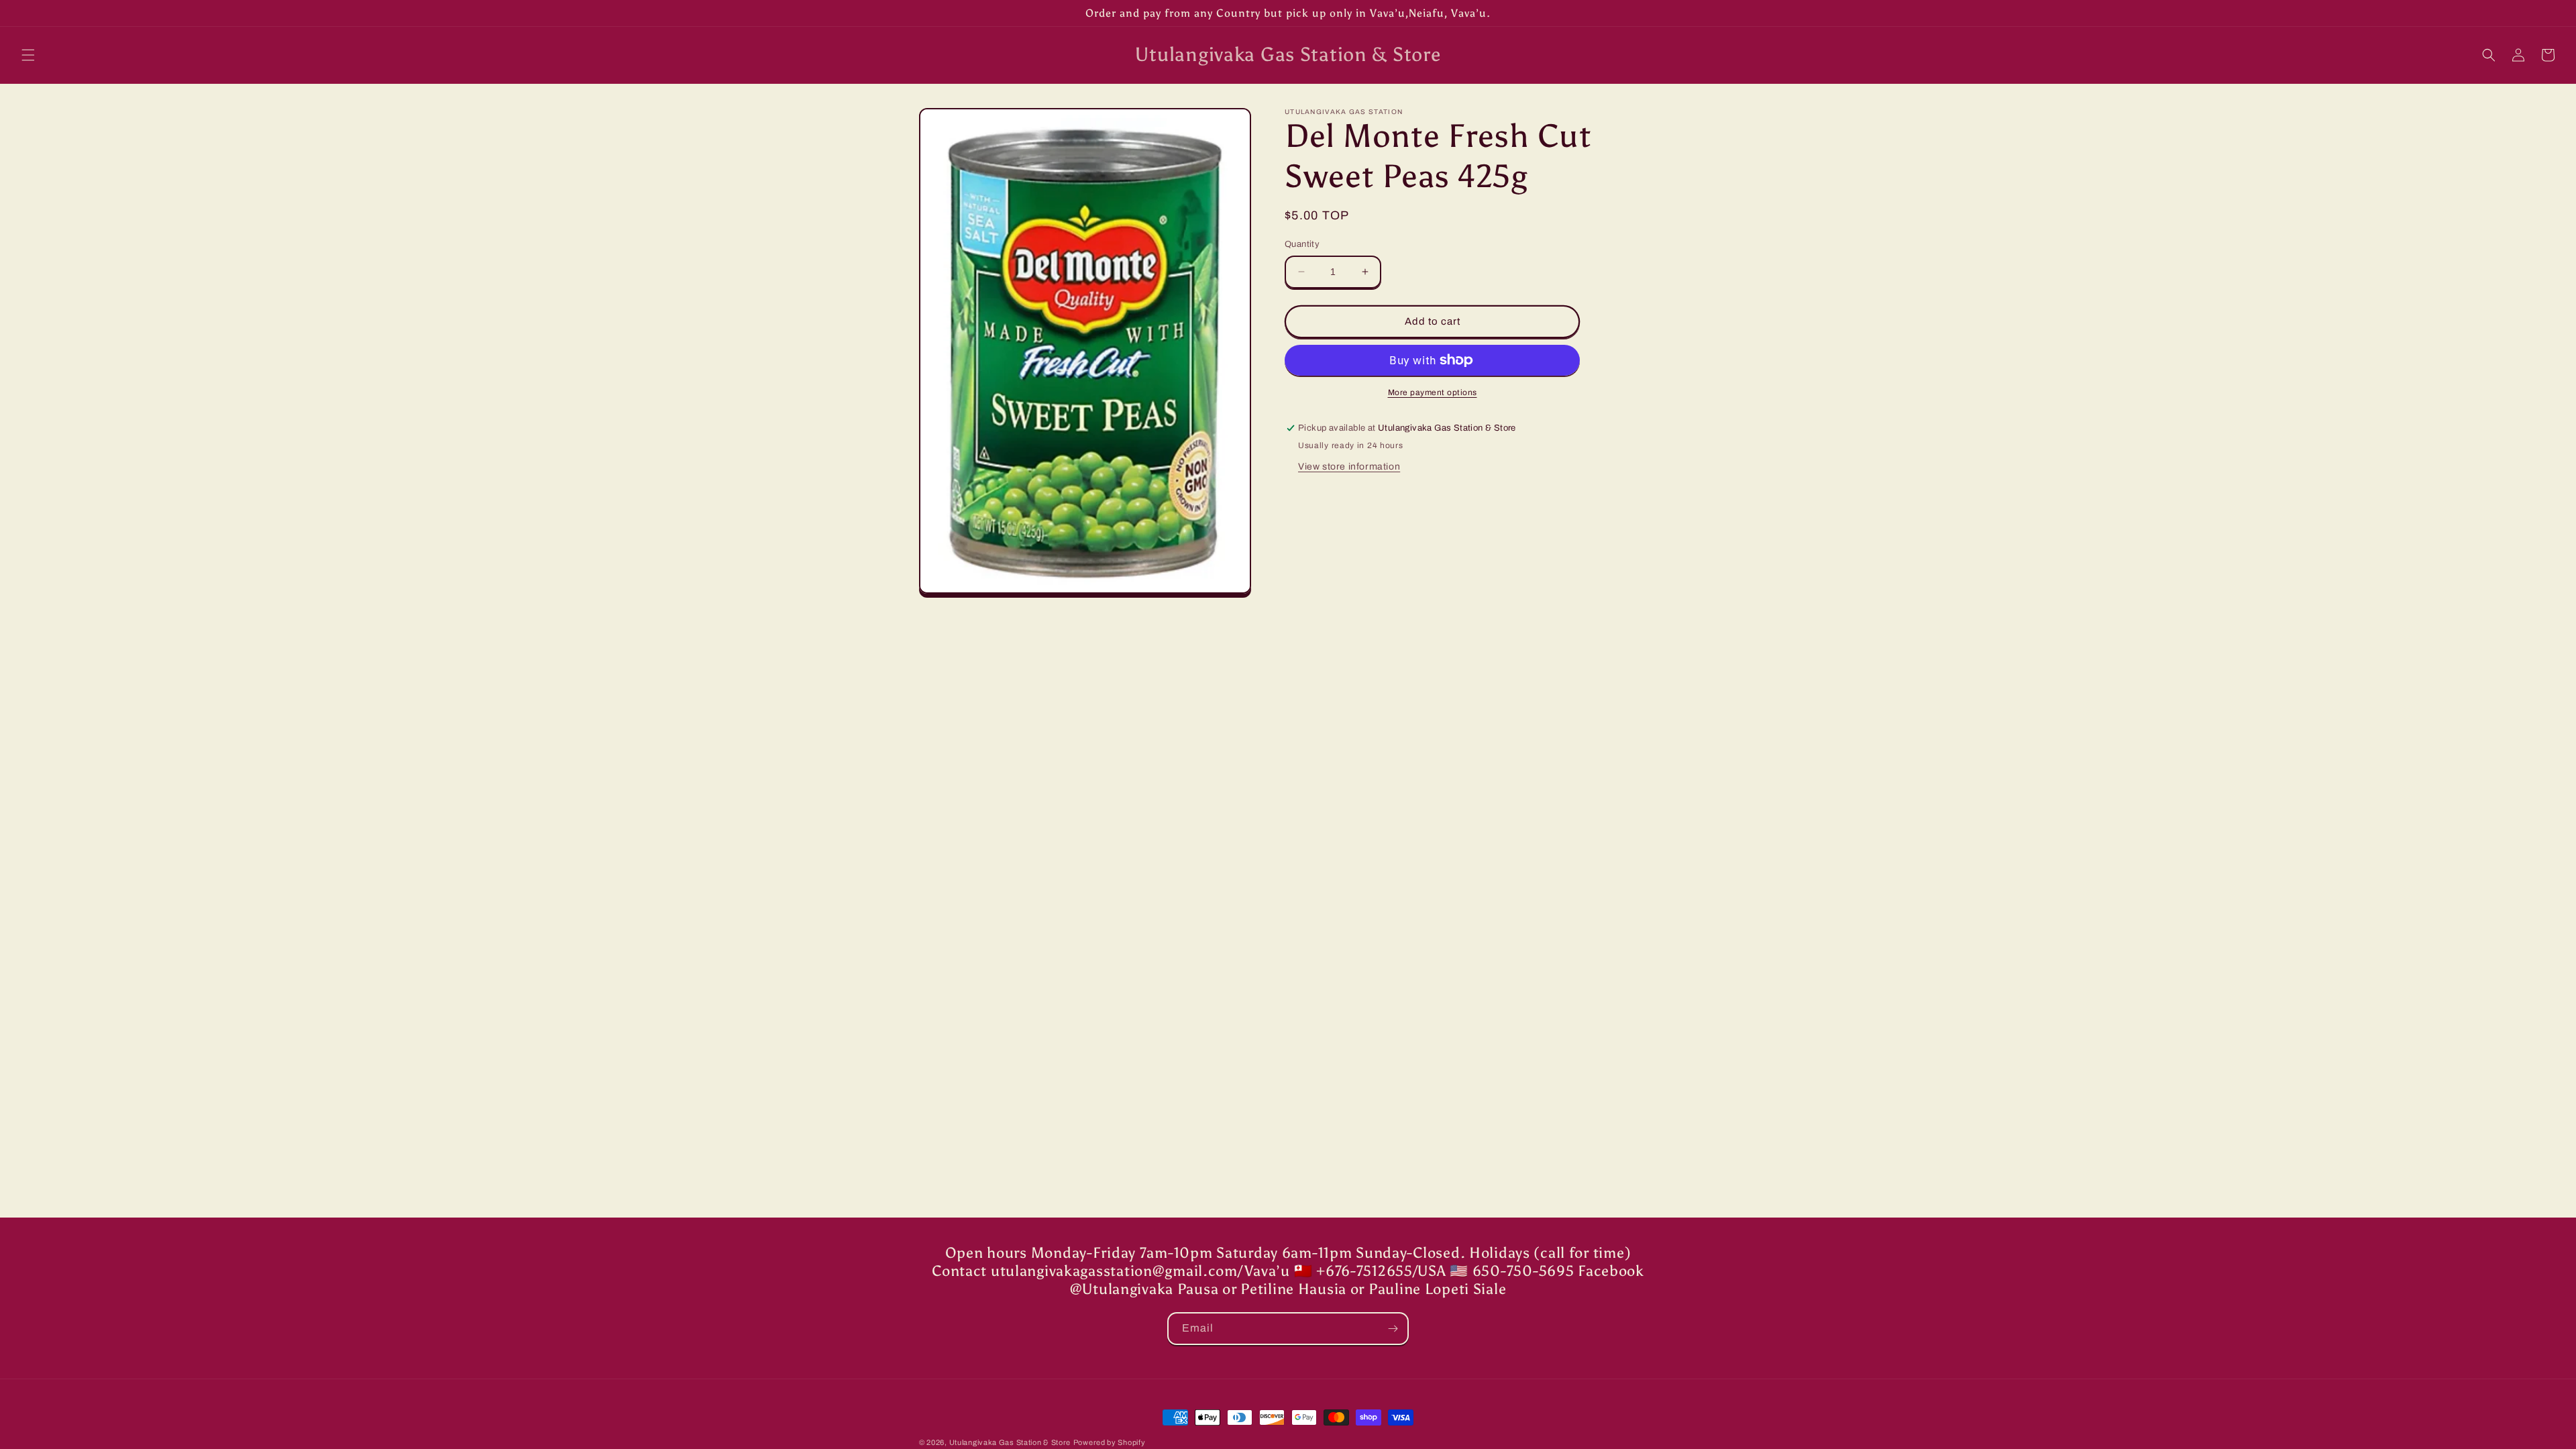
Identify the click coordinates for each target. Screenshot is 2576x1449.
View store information (1349, 467)
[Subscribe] (1393, 1329)
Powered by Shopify (1110, 1442)
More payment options (1433, 392)
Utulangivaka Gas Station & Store (1010, 1442)
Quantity (1302, 244)
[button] (28, 55)
